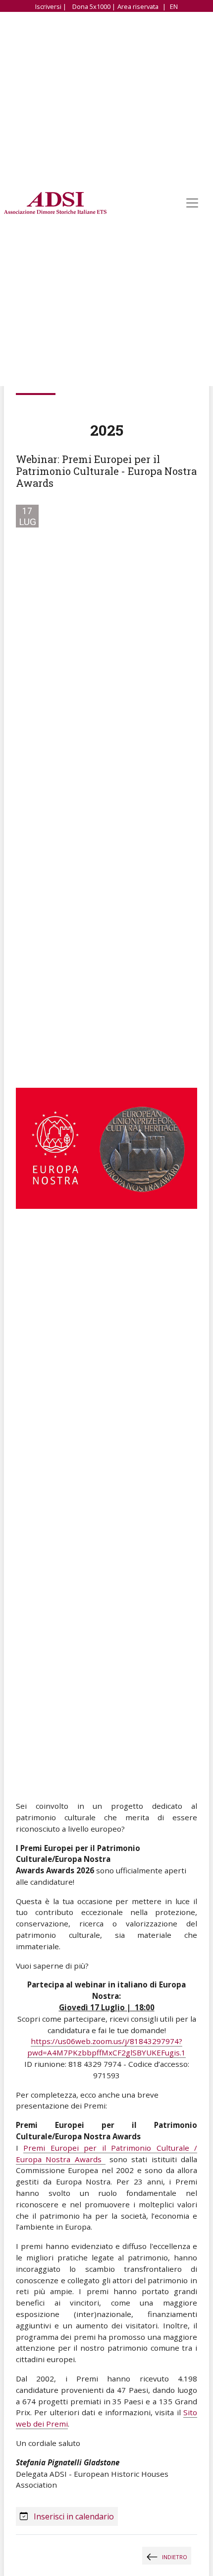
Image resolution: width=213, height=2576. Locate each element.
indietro (175, 2557)
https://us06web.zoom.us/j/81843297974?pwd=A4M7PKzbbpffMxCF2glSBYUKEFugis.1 (106, 2047)
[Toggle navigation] (192, 203)
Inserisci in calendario (73, 2516)
